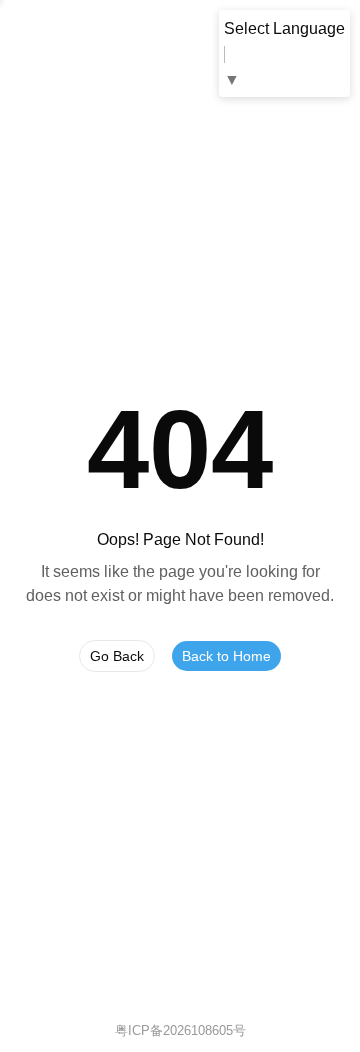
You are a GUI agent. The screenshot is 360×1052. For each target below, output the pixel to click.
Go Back (117, 656)
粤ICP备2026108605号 (180, 1030)
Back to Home (226, 656)
